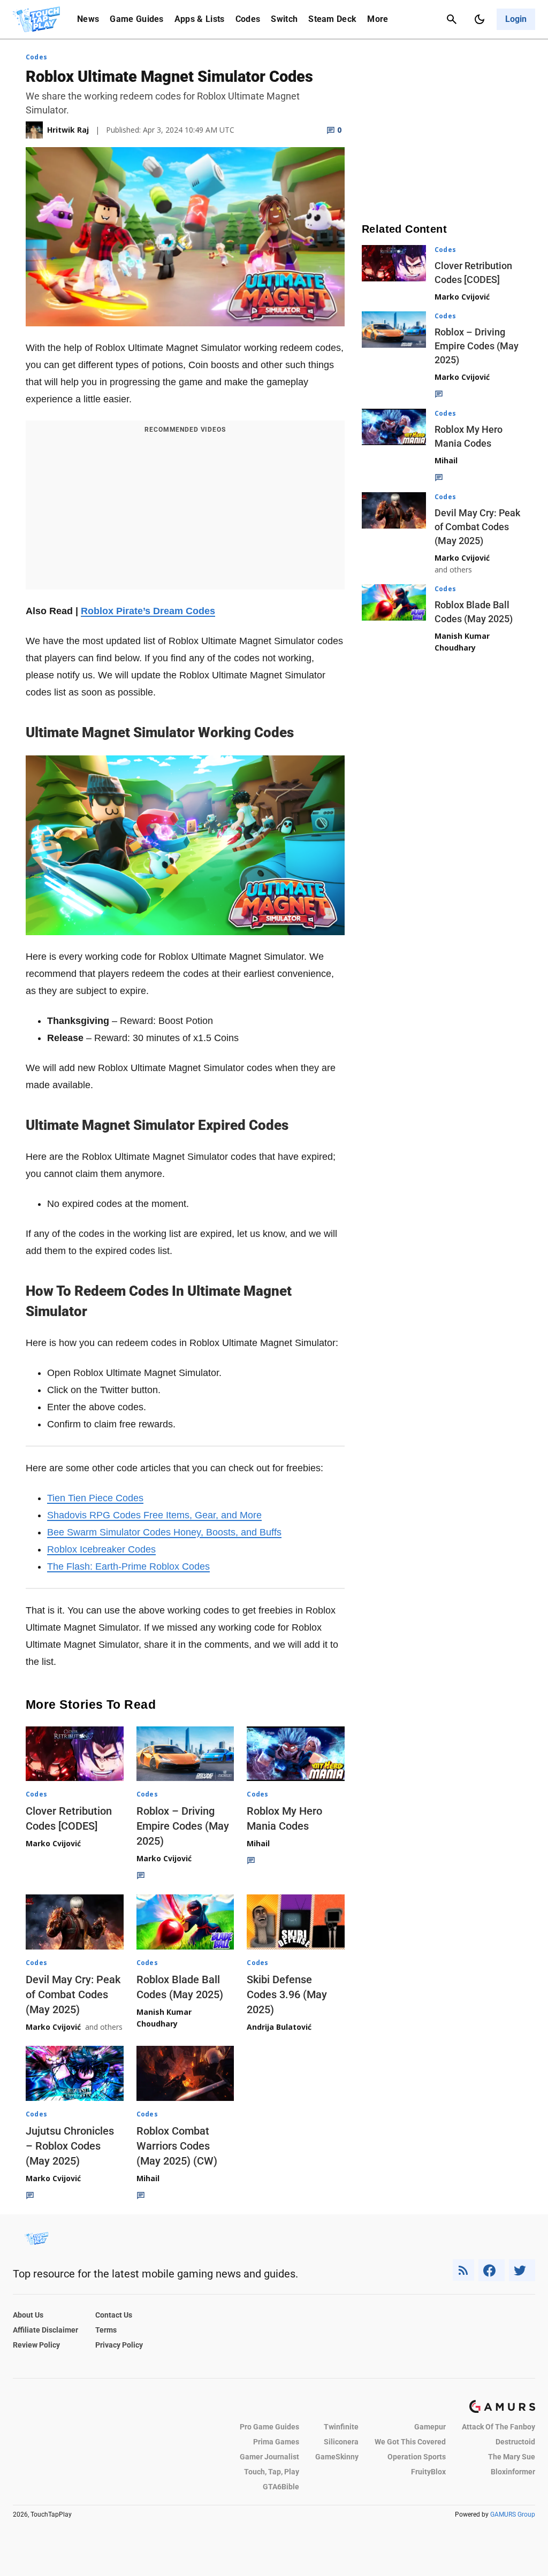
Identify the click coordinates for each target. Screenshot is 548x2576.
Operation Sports (417, 2457)
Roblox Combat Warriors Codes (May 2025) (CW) (177, 2146)
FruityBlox (428, 2472)
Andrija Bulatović (279, 2027)
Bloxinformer (513, 2472)
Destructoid (515, 2442)
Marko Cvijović (53, 1843)
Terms (106, 2330)
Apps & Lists (200, 19)
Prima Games (276, 2442)
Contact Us (114, 2315)
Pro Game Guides (269, 2427)
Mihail (258, 1843)
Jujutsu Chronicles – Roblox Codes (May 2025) (70, 2146)
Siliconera (341, 2442)
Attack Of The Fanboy (498, 2427)
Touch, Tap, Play (272, 2472)
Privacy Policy (119, 2345)
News (88, 19)
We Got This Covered (410, 2442)
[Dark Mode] (479, 19)
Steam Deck (332, 19)
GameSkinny (337, 2457)
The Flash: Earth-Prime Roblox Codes (128, 1566)
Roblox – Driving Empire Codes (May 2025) (183, 1826)
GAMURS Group (513, 2514)
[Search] (452, 19)
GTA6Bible (281, 2487)
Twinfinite (341, 2427)
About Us (28, 2315)
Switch (284, 19)
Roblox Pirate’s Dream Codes (148, 611)
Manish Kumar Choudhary (164, 2018)
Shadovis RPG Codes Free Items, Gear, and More (154, 1515)
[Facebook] (492, 2270)
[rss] (463, 2270)
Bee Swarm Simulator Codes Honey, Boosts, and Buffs (164, 1532)
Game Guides (137, 19)
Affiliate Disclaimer (45, 2330)
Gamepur (430, 2427)
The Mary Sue (512, 2457)
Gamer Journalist (269, 2457)
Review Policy (36, 2345)
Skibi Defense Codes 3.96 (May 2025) (287, 1994)
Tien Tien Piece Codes (95, 1498)
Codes (248, 19)
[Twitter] (522, 2270)
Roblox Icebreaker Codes (101, 1549)
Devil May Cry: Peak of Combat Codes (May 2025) (73, 1994)
